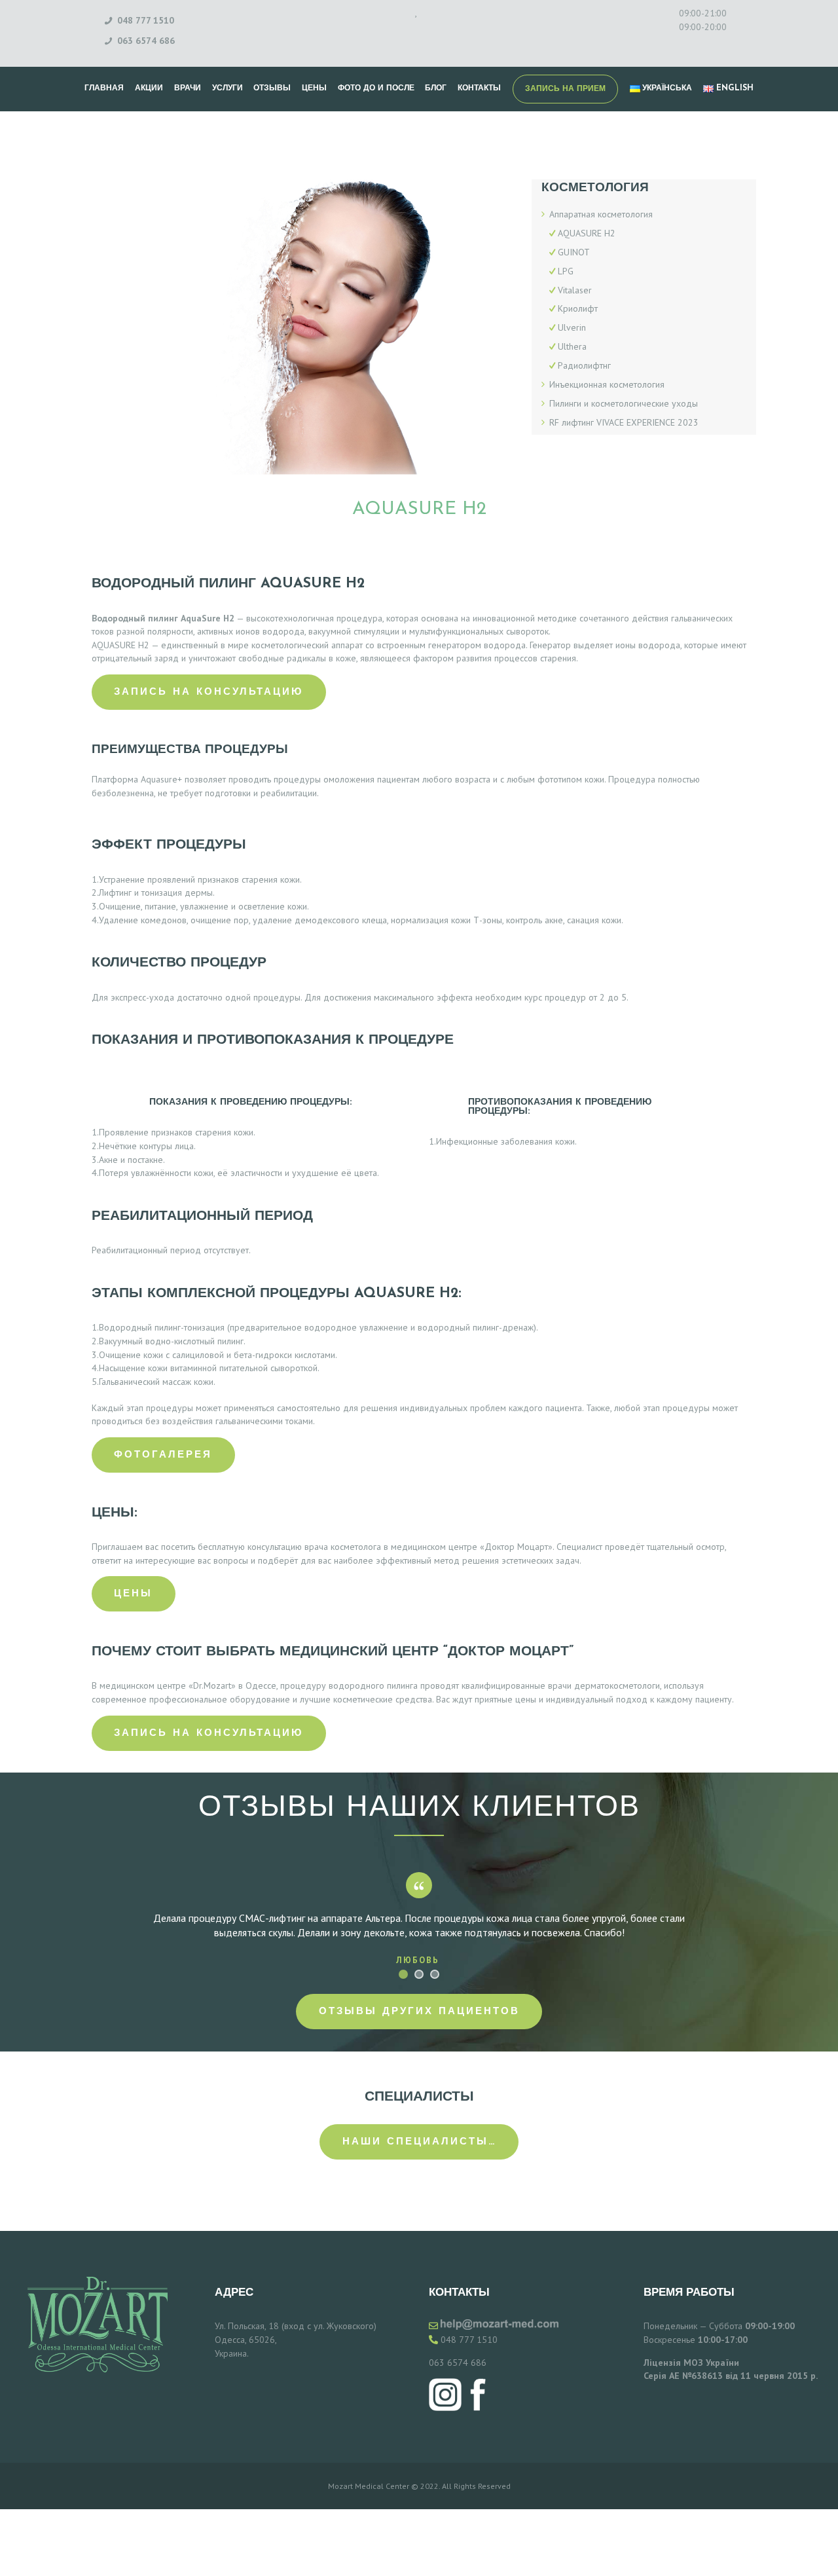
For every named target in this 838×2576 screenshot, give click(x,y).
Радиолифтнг (584, 365)
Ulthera (572, 346)
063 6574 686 (458, 2363)
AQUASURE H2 (587, 233)
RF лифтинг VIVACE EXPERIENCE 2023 (624, 422)
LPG (566, 271)
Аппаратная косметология (601, 214)
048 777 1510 (469, 2340)
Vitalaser (575, 290)
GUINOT (574, 252)
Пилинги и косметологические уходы (624, 403)
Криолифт (578, 308)
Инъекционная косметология (607, 384)
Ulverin (572, 327)
